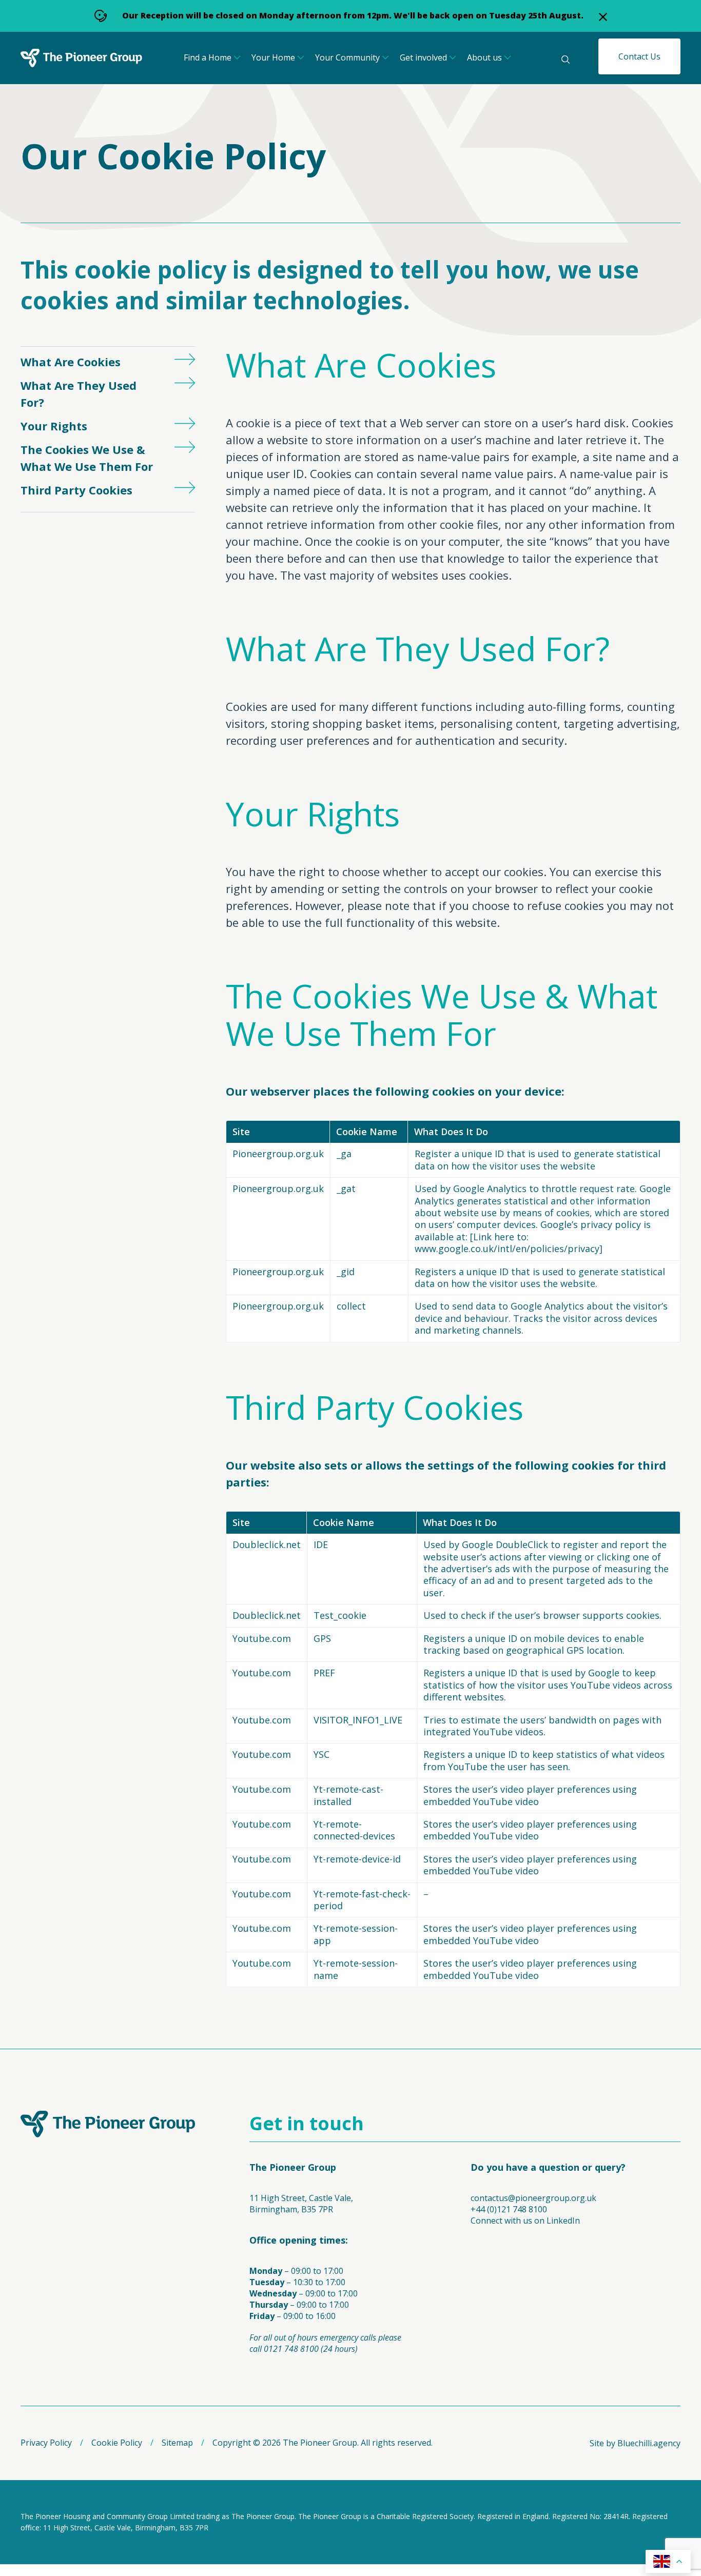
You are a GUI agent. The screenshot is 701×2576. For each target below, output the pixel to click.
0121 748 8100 (291, 2349)
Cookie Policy (117, 2443)
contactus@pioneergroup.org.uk (533, 2198)
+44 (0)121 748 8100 (509, 2209)
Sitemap (177, 2443)
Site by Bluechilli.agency (635, 2443)
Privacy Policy (46, 2443)
